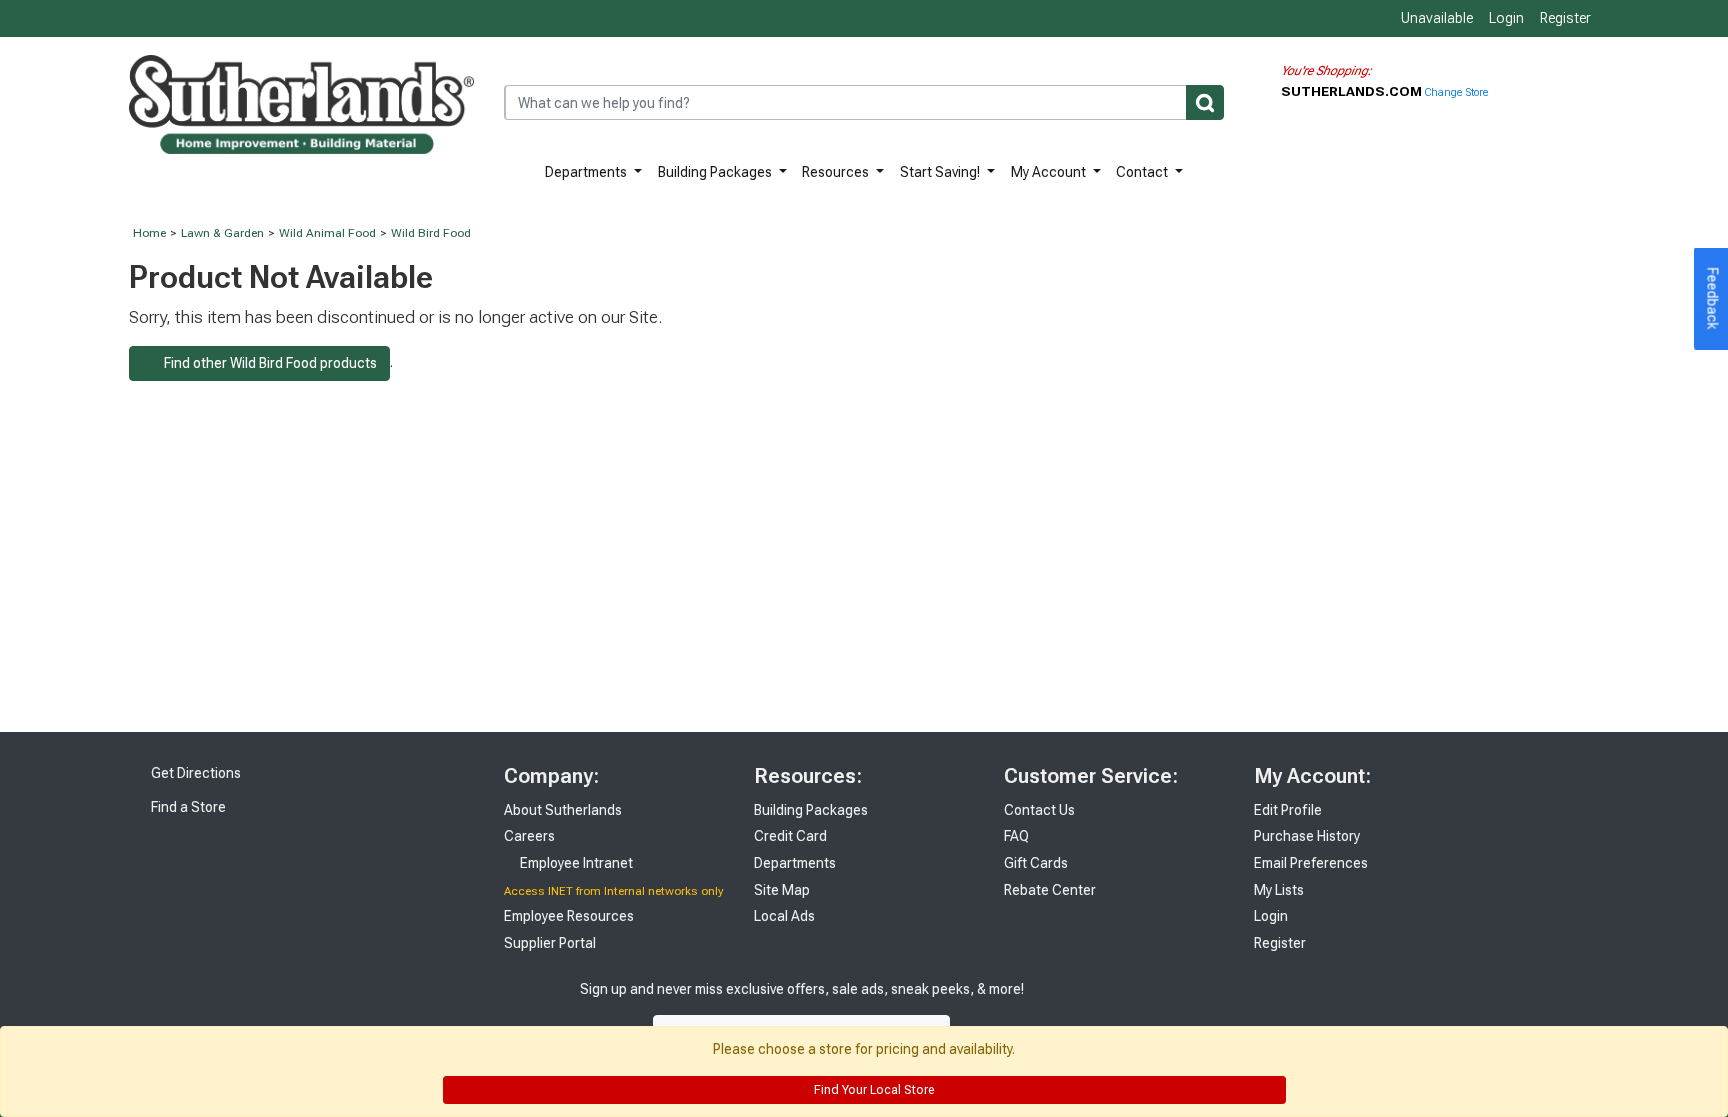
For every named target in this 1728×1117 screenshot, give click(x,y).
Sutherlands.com (1353, 91)
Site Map (782, 890)
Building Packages (716, 172)
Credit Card (790, 836)
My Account (1050, 172)
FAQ (1016, 836)
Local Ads (784, 916)
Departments (587, 172)
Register (1565, 18)
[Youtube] (1144, 1009)
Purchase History (1307, 836)
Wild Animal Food (327, 233)
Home (149, 233)
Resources (837, 172)
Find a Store (187, 807)
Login (1506, 18)
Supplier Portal (550, 943)
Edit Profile (1288, 810)
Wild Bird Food (431, 233)
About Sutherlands (563, 810)
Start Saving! (941, 172)
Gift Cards (1036, 863)
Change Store (1456, 92)
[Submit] (1205, 102)
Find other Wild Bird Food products (265, 363)
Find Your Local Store (872, 1090)
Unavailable (1435, 18)
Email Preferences (1311, 863)
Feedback (1713, 299)
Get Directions (194, 773)
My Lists (1279, 890)
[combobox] (864, 102)
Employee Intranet (575, 863)
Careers (529, 836)
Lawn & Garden (222, 233)
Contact (1143, 172)
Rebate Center (1050, 890)
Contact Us (1039, 810)
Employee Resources (569, 916)
